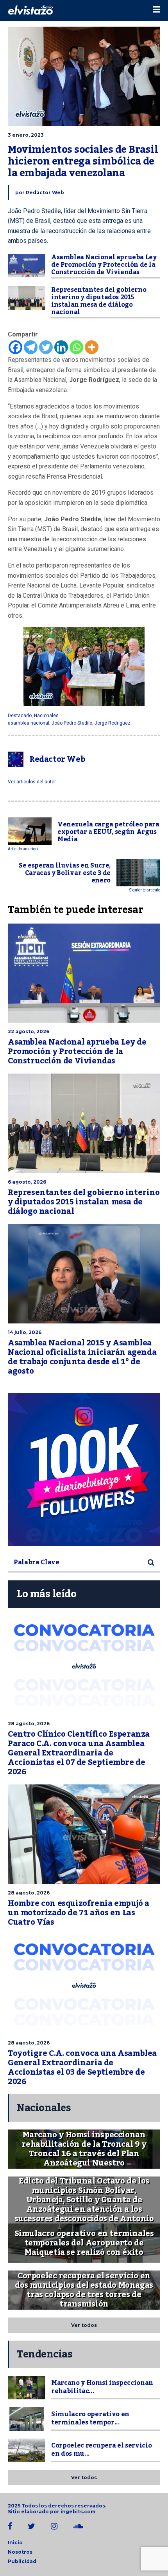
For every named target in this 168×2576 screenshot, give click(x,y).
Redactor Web (45, 193)
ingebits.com (78, 2512)
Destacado (20, 716)
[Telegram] (31, 347)
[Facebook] (15, 347)
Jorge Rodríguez (113, 723)
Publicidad (22, 2561)
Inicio (15, 2543)
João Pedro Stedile (72, 723)
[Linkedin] (61, 347)
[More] (92, 347)
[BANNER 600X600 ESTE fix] (84, 1470)
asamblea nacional (29, 723)
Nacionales (46, 716)
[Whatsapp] (76, 347)
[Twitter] (46, 347)
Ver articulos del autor (32, 782)
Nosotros (20, 2552)
